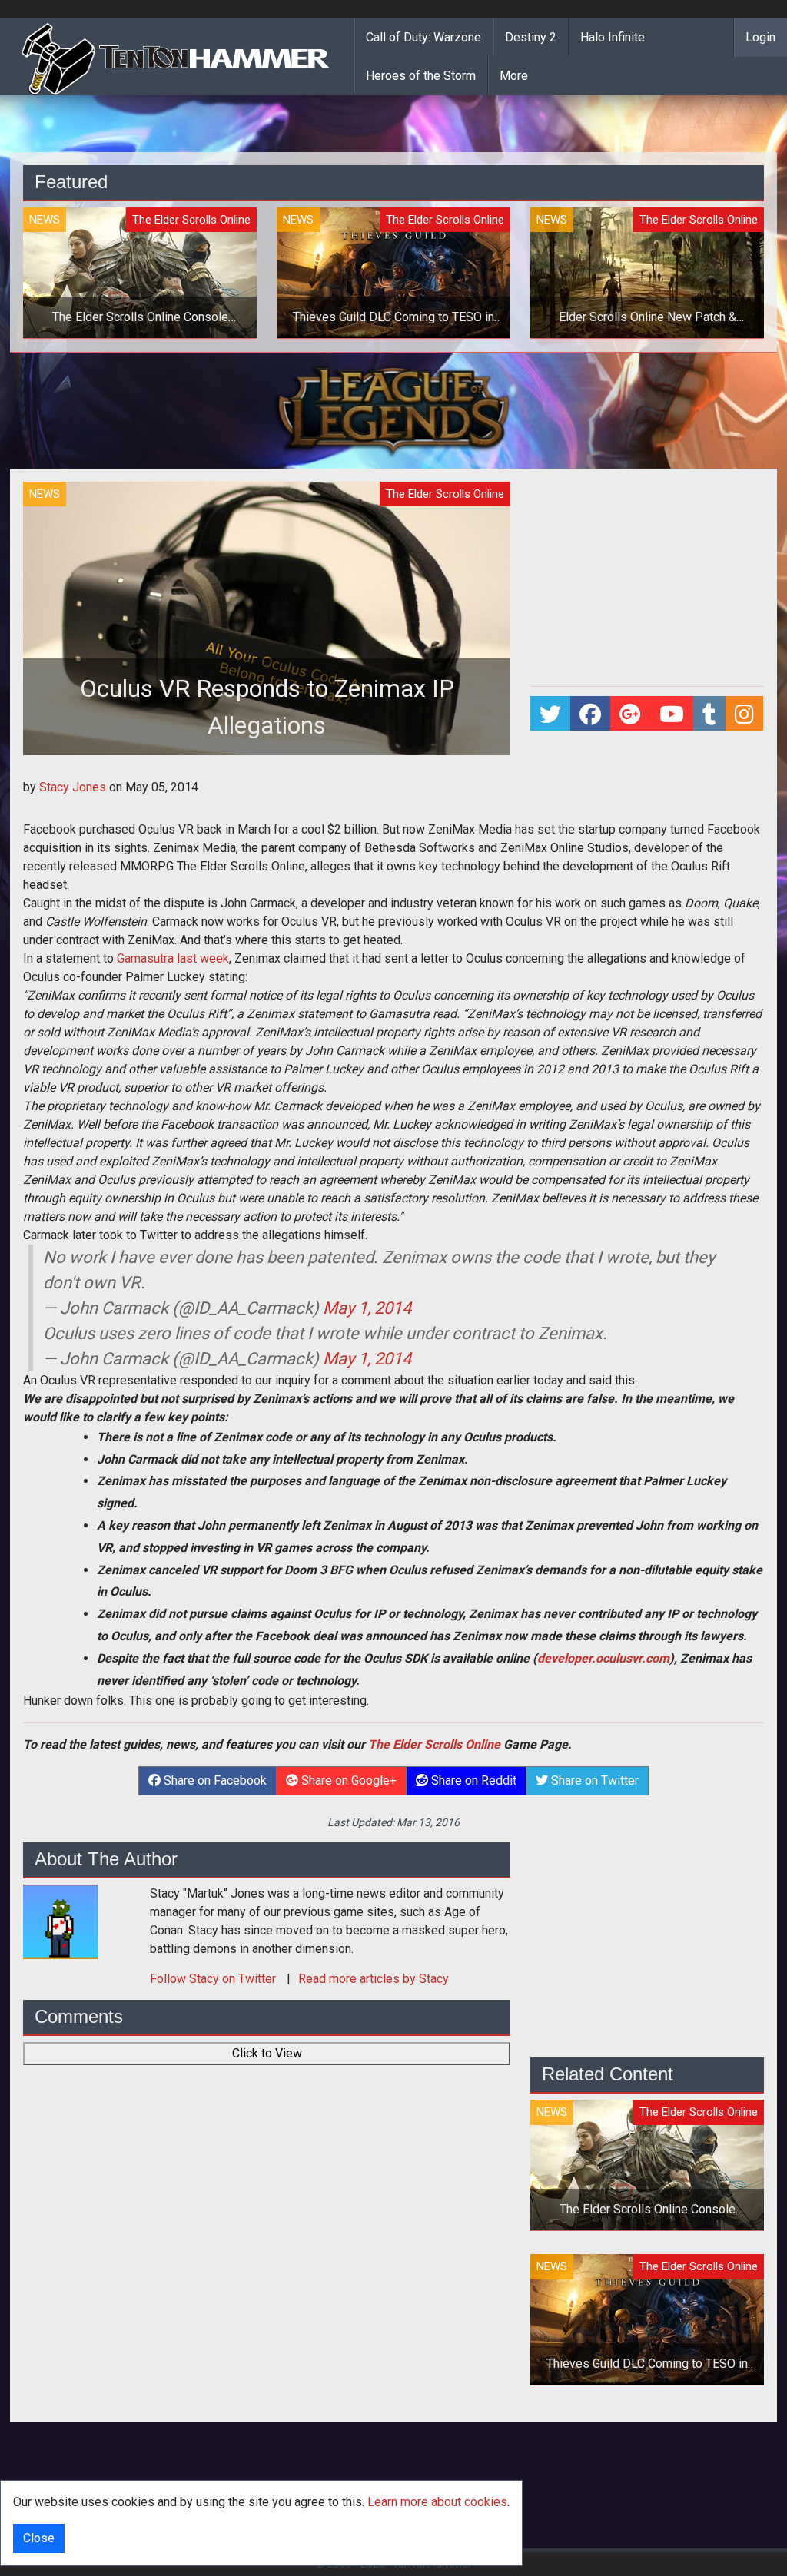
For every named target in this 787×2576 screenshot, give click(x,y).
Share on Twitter (593, 1780)
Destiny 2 (531, 37)
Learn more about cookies (437, 2502)
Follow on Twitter (214, 1979)
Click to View (267, 2053)
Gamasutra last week (173, 958)
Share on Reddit (472, 1780)
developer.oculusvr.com (603, 1658)
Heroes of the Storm (421, 76)
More (514, 76)
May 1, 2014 (367, 1308)
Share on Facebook (214, 1780)
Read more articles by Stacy (374, 1979)
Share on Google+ (347, 1780)
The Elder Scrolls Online (434, 1744)
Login (760, 37)
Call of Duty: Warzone (423, 37)
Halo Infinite (613, 37)
